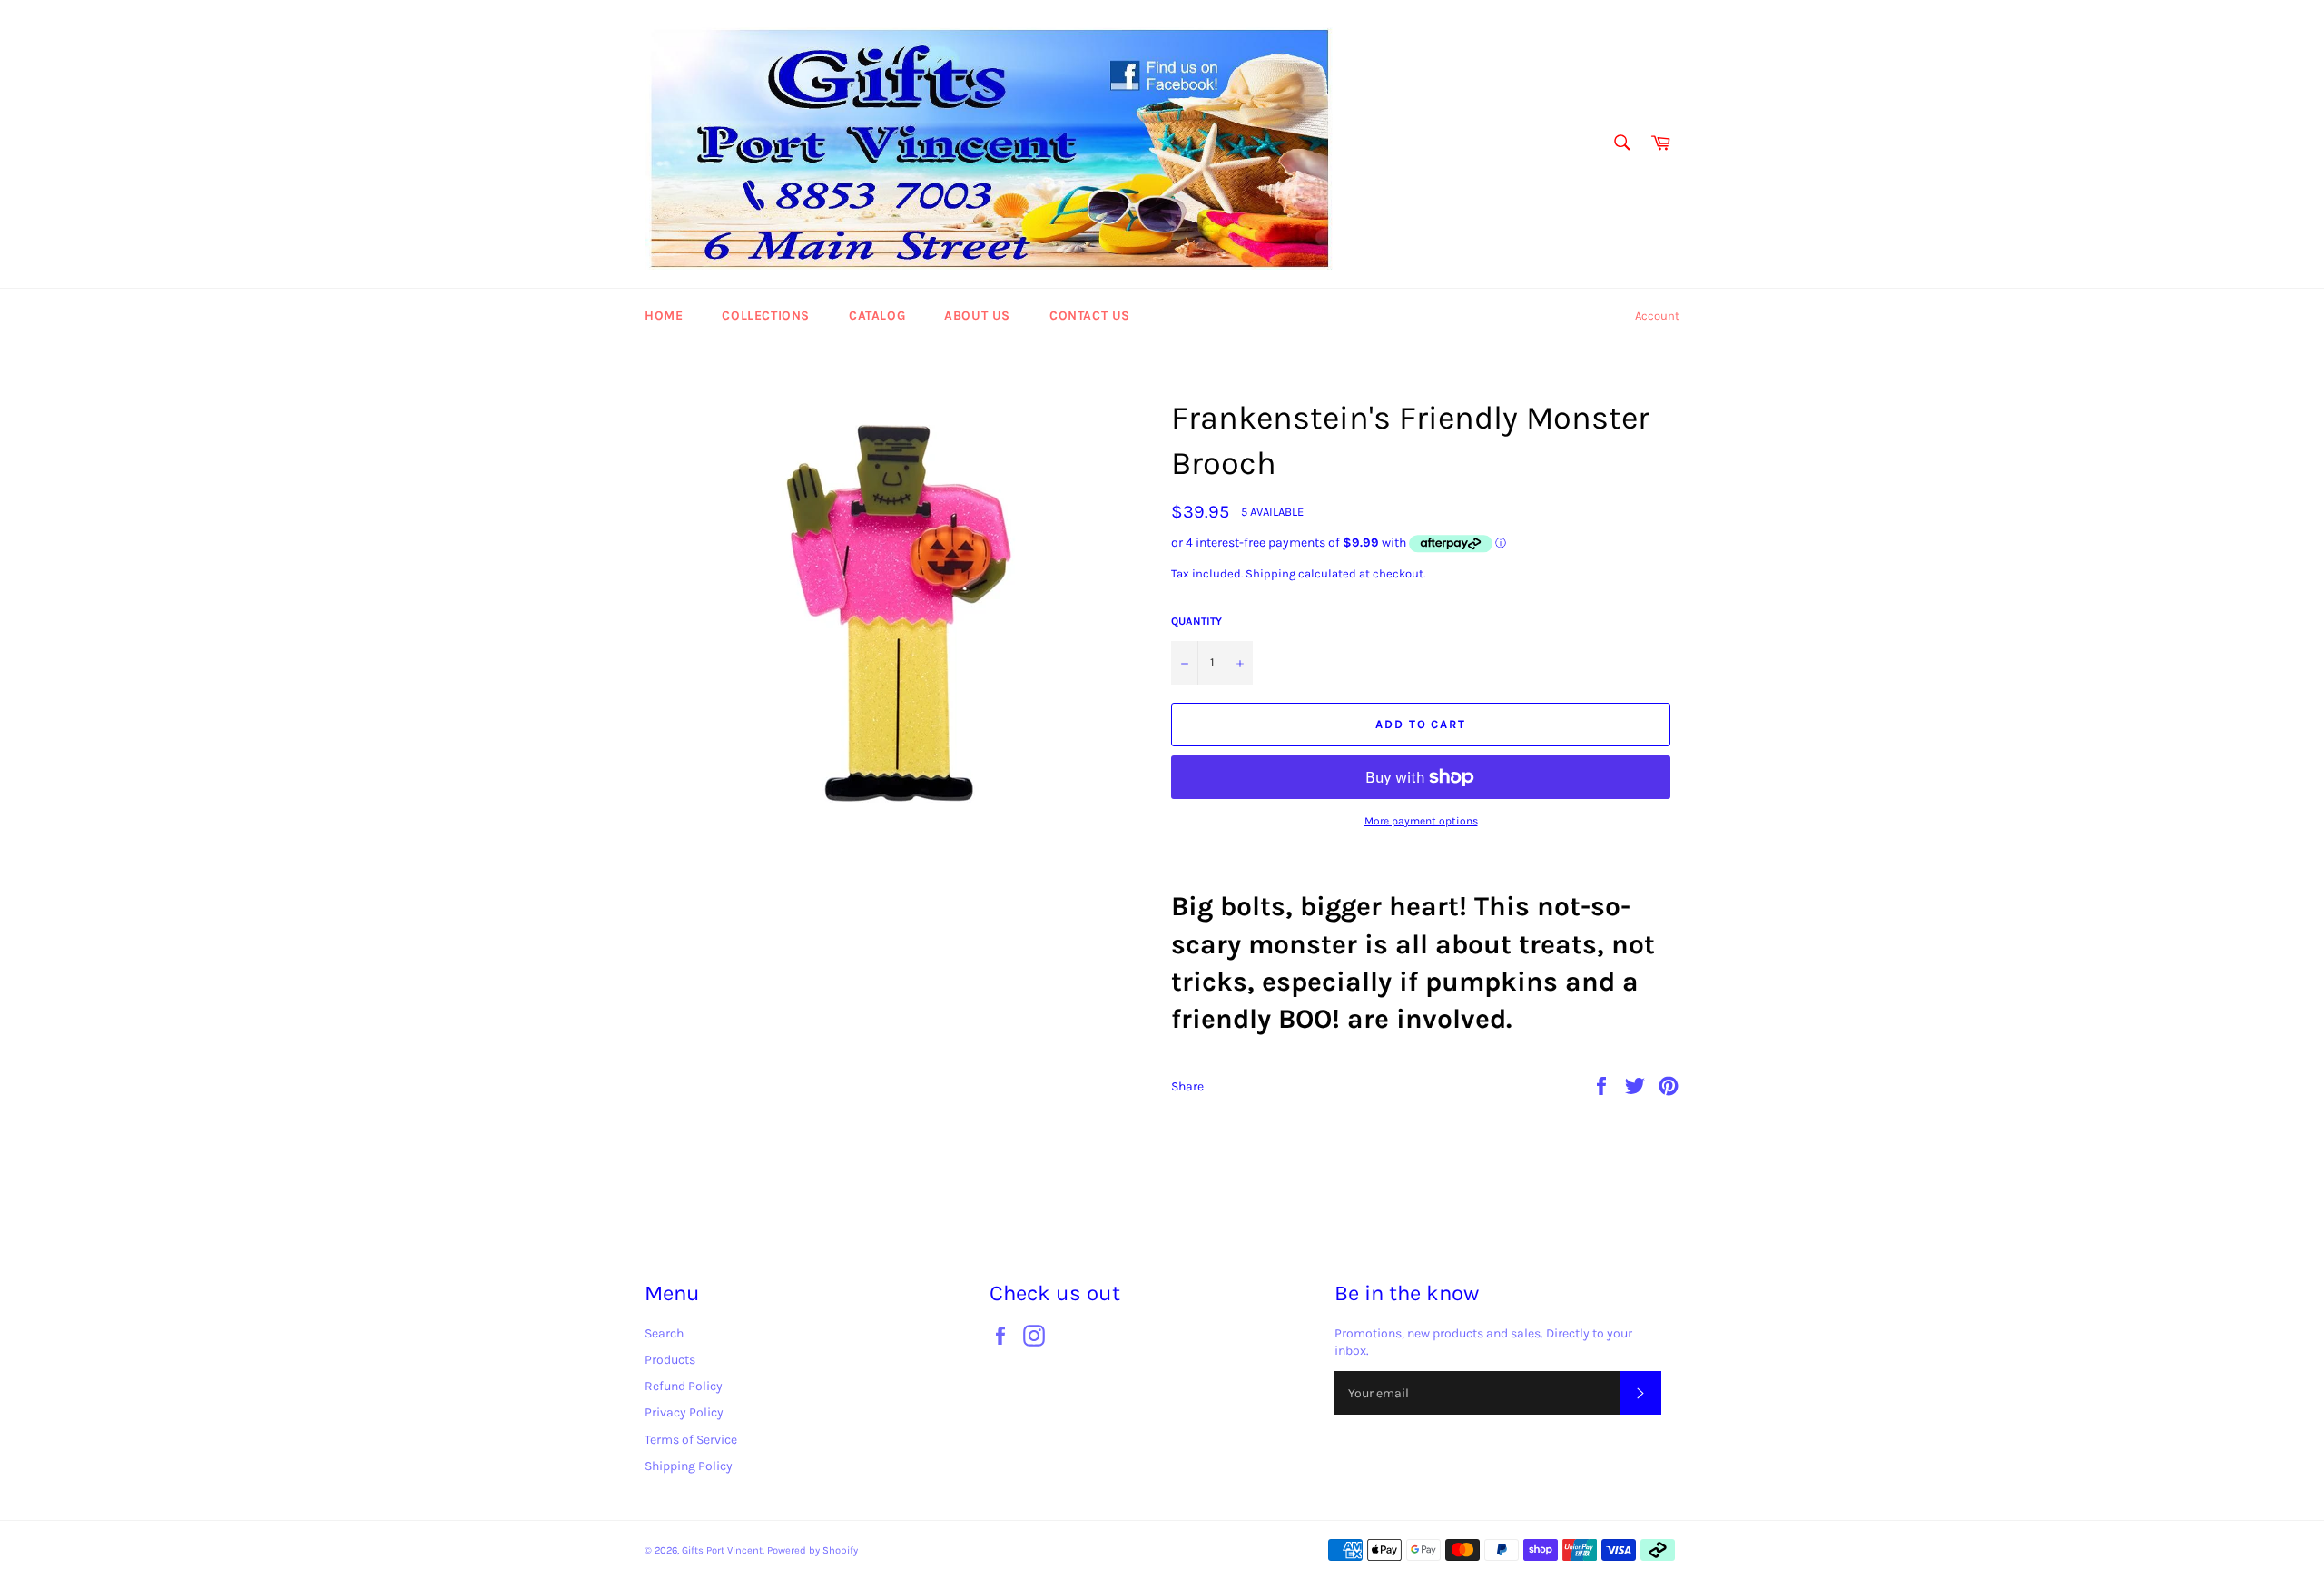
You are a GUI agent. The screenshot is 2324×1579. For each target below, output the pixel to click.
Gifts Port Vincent (722, 1550)
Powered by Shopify (812, 1550)
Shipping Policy (689, 1466)
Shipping (1270, 573)
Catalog (877, 316)
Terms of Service (691, 1440)
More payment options (1421, 821)
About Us (977, 316)
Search (664, 1333)
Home (664, 316)
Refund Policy (684, 1386)
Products (670, 1360)
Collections (766, 316)
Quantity (1196, 621)
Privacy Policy (684, 1412)
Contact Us (1090, 316)
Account (1657, 316)
